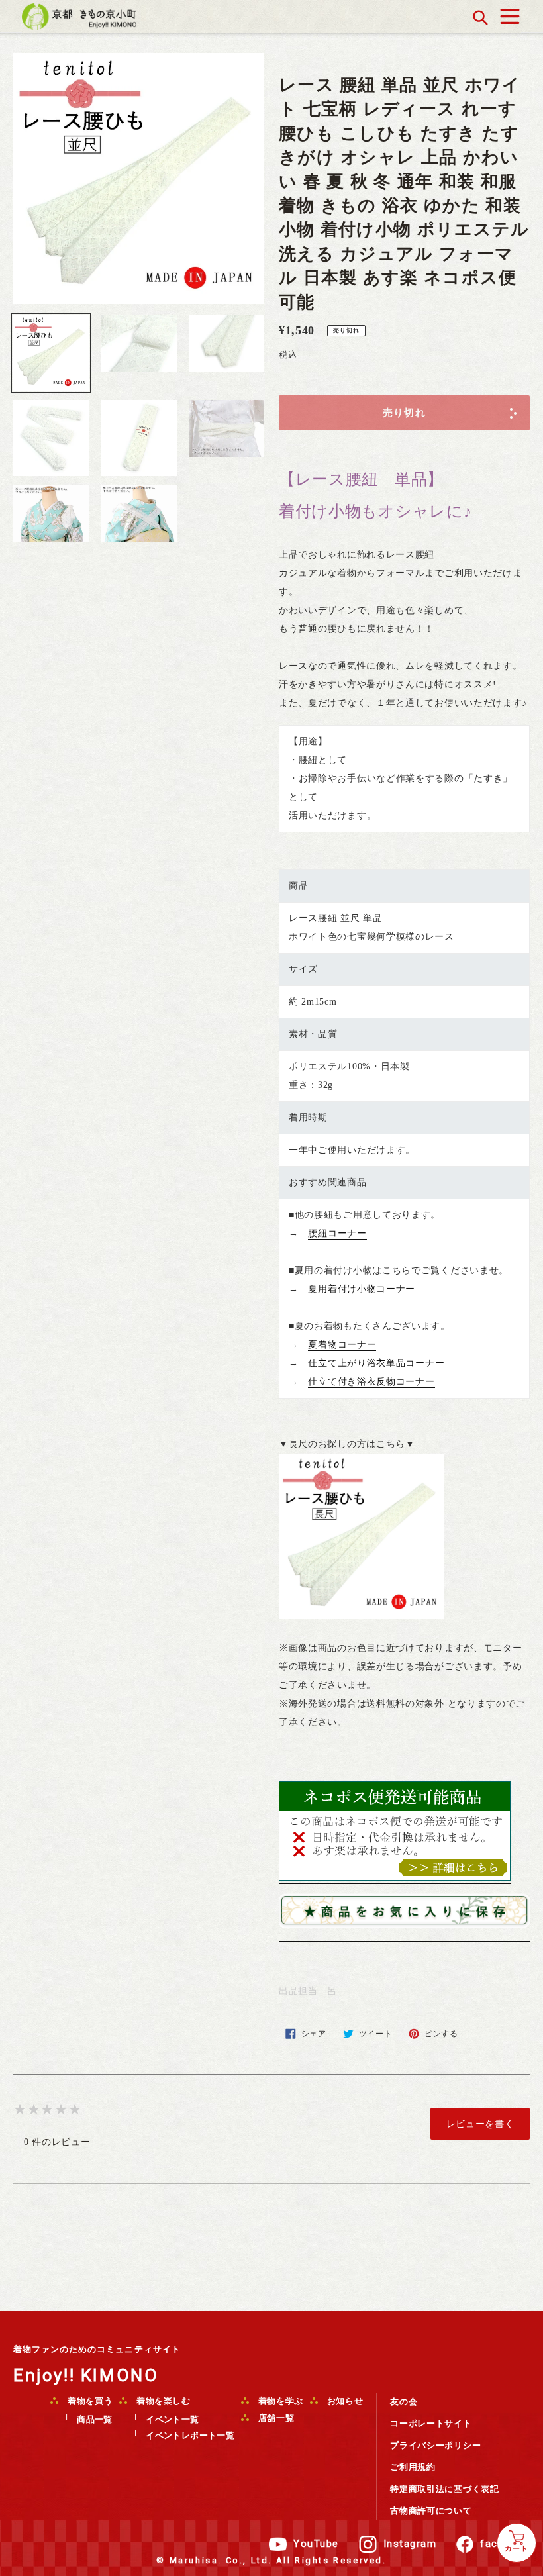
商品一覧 (95, 2419)
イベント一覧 (172, 2419)
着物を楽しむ (162, 2401)
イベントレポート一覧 (190, 2435)
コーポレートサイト (431, 2423)
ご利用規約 (413, 2467)
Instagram (410, 2544)
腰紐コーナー (337, 1233)
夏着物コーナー (342, 1345)
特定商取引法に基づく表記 (444, 2489)
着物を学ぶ (279, 2401)
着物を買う (89, 2401)
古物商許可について (431, 2511)
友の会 (404, 2402)
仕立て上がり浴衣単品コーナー (376, 1363)
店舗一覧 (275, 2418)
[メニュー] (510, 13)
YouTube (316, 2544)
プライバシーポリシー (435, 2445)
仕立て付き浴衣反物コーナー (371, 1382)
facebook (505, 2544)
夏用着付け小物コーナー (362, 1289)
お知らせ (344, 2401)
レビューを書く (480, 2124)
